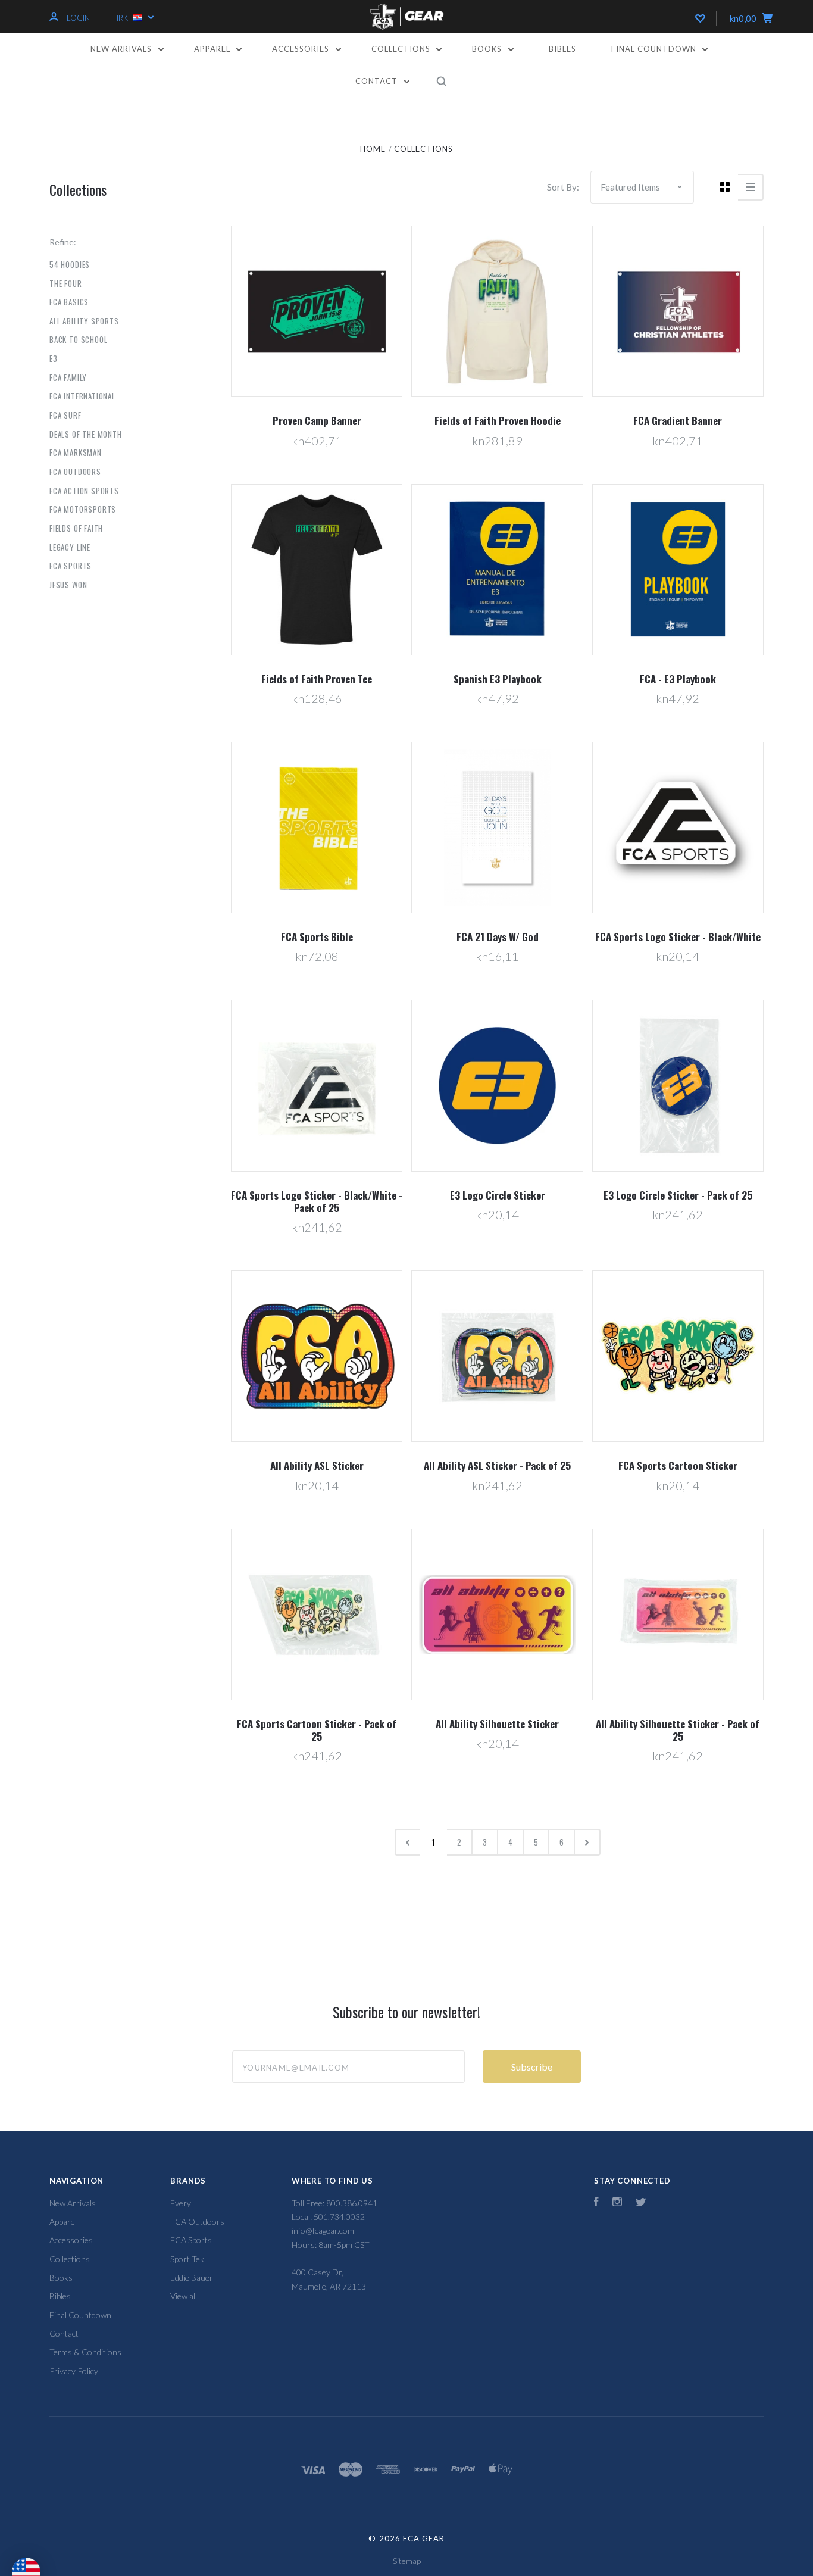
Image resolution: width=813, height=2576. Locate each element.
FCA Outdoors (75, 472)
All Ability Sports (84, 321)
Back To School (78, 339)
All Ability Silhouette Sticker (497, 1724)
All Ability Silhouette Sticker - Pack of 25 (678, 1730)
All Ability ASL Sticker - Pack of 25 (497, 1465)
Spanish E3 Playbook (498, 679)
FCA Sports (71, 566)
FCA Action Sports (84, 491)
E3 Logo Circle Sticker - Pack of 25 (678, 1195)
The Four (66, 283)
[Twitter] (641, 2203)
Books (488, 49)
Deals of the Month (86, 434)
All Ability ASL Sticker (317, 1465)
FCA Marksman (76, 452)
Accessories (302, 49)
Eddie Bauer (192, 2277)
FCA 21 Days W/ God (498, 937)
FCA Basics (69, 302)
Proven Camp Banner (317, 421)
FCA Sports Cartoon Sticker (678, 1465)
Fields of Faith (76, 528)
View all (184, 2296)
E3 (54, 358)
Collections (402, 49)
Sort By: (563, 187)
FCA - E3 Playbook (678, 679)
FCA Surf (65, 415)
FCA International (82, 396)
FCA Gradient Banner (678, 421)
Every (181, 2203)
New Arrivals (122, 49)
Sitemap (407, 2561)
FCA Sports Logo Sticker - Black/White (678, 937)
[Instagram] (617, 2203)
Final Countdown (655, 49)
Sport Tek (187, 2259)
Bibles (562, 49)
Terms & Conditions (85, 2352)
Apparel (213, 49)
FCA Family (68, 377)
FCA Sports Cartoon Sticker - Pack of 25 (317, 1730)
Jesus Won (68, 585)
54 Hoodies (70, 264)
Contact (378, 81)
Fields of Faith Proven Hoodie (498, 421)
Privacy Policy (74, 2371)
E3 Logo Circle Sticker (498, 1195)
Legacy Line (70, 547)
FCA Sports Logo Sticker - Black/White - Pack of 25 (317, 1201)
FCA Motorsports (83, 509)
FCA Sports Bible (317, 937)
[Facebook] (596, 2203)
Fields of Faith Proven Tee (317, 679)
